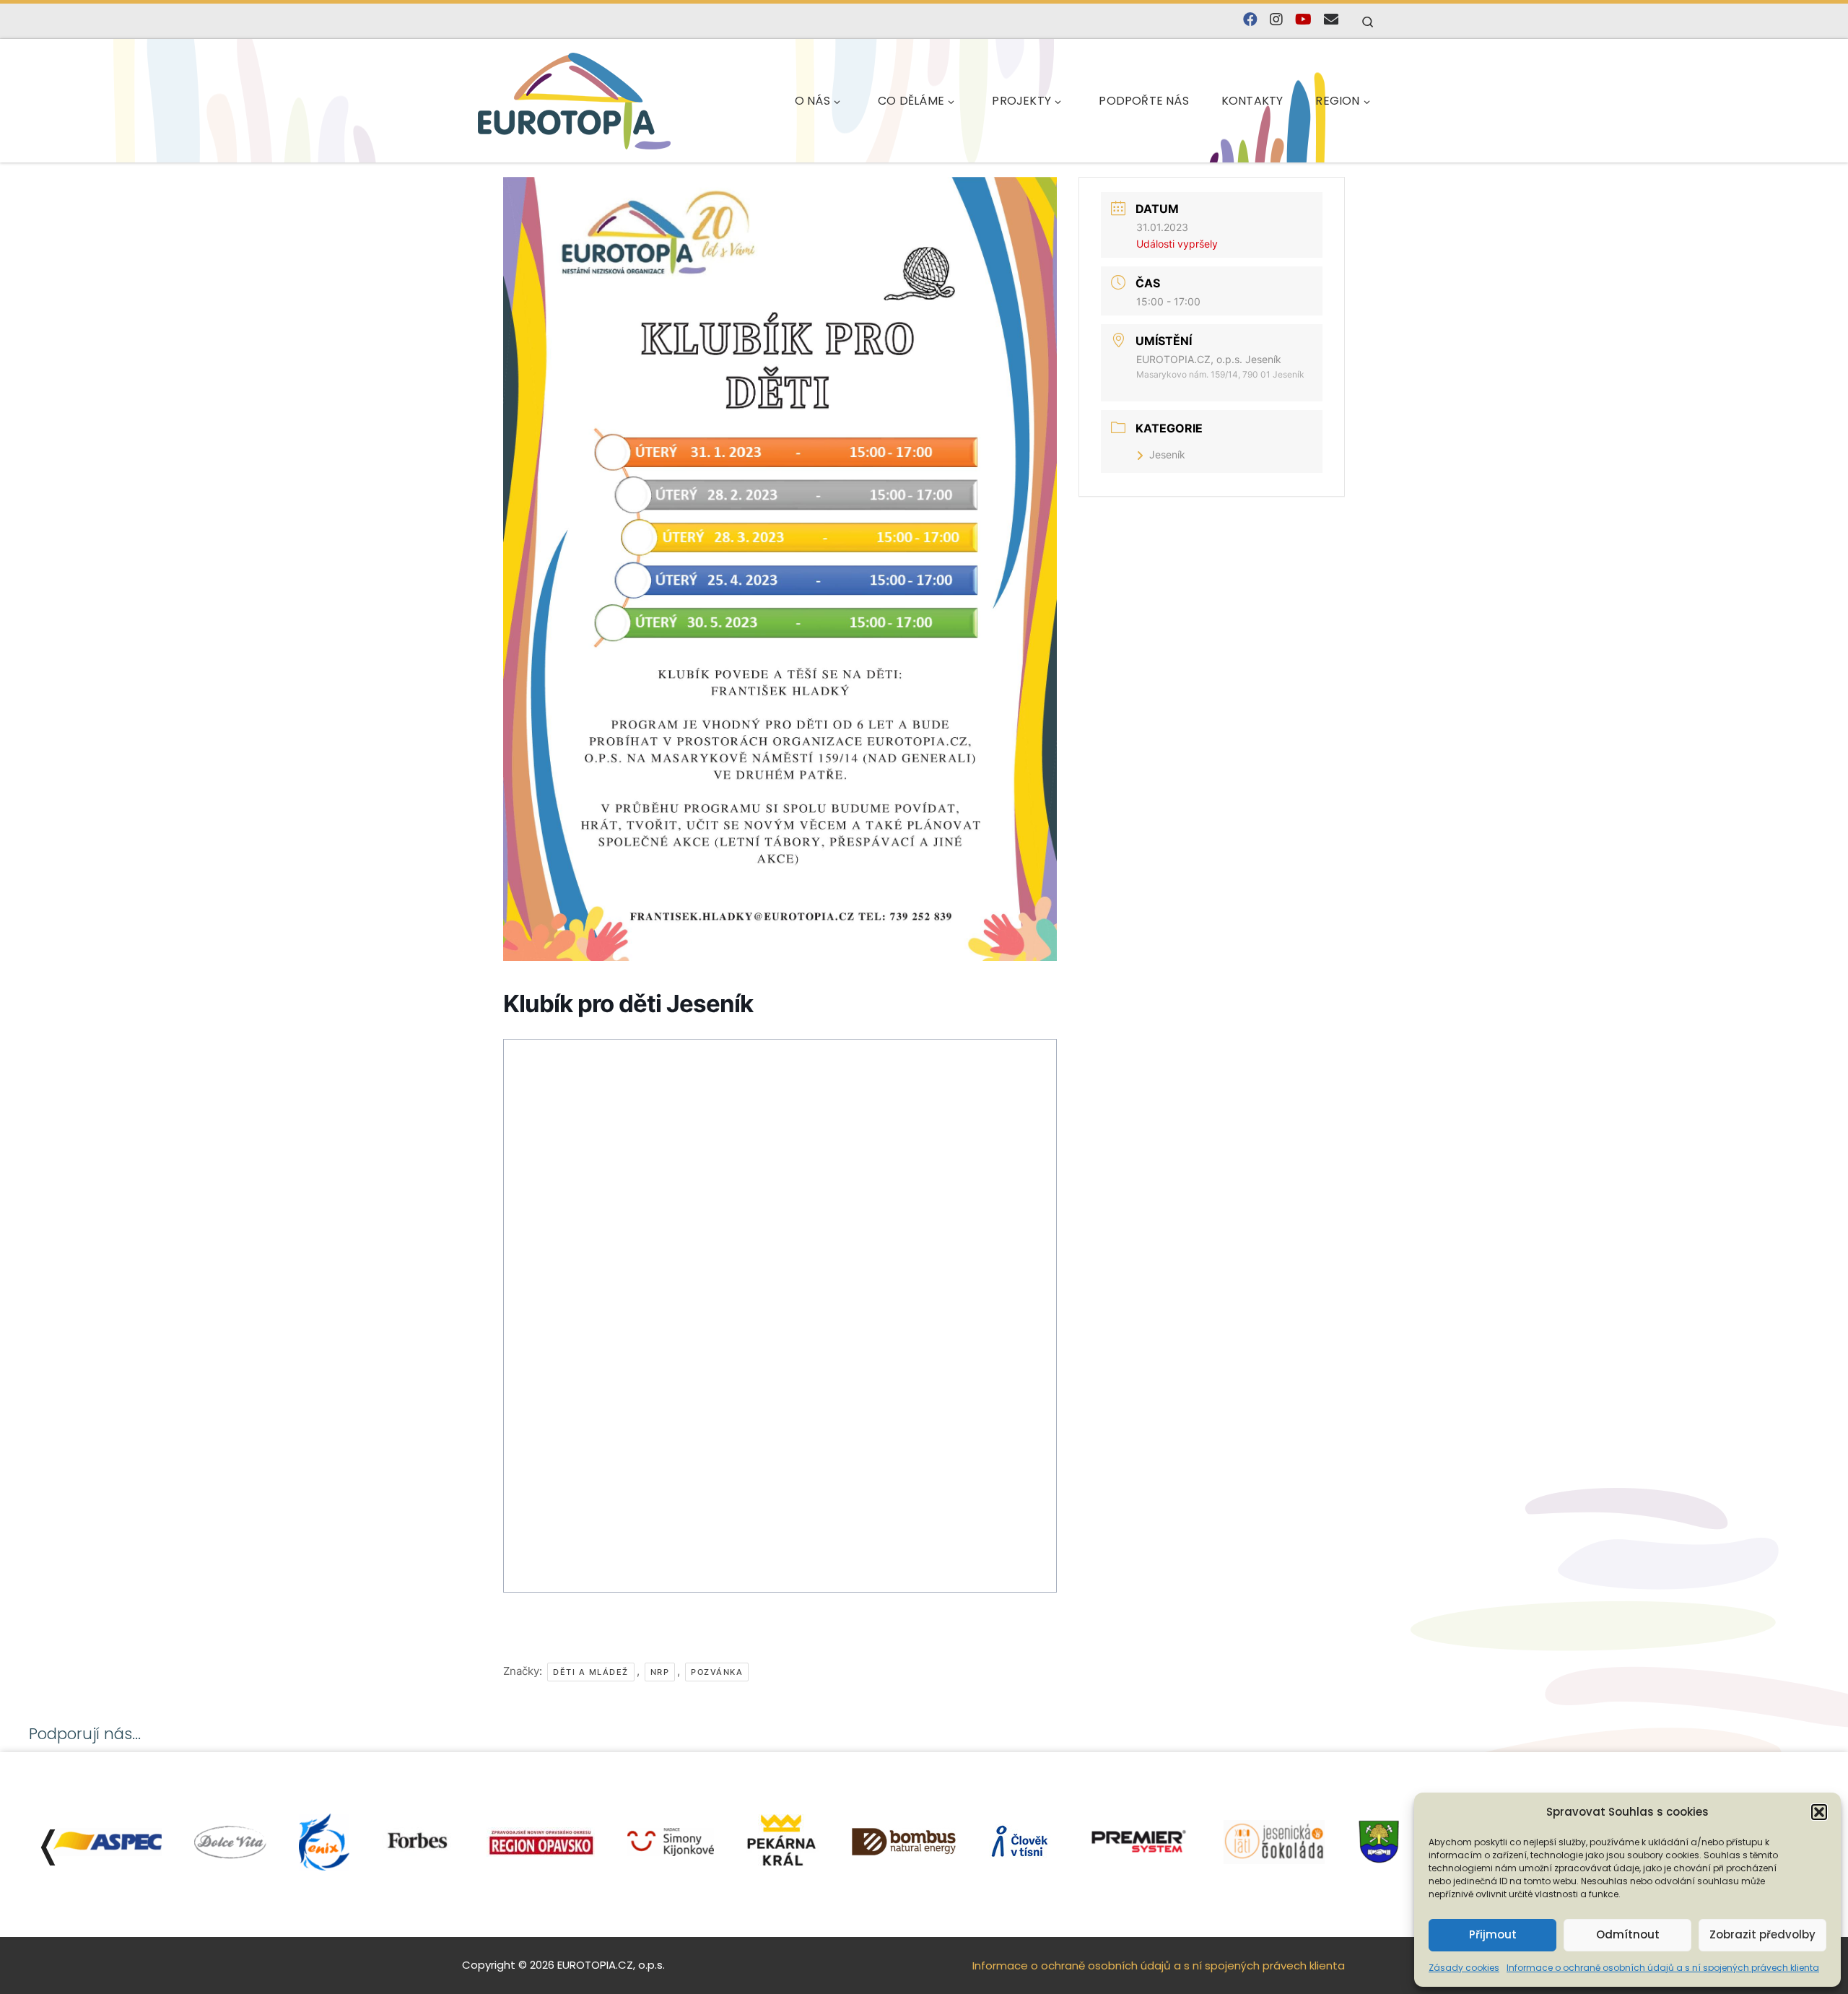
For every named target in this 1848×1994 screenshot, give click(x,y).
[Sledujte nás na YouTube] (1303, 20)
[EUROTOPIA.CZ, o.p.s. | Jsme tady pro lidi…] (574, 101)
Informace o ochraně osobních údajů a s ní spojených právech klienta (1663, 1968)
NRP (660, 1672)
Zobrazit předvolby (1762, 1934)
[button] (1819, 1812)
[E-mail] (1331, 20)
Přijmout (1493, 1934)
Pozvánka (717, 1672)
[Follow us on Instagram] (1276, 20)
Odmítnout (1628, 1934)
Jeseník (1167, 454)
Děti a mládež (591, 1672)
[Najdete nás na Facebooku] (1250, 20)
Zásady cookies (1464, 1968)
